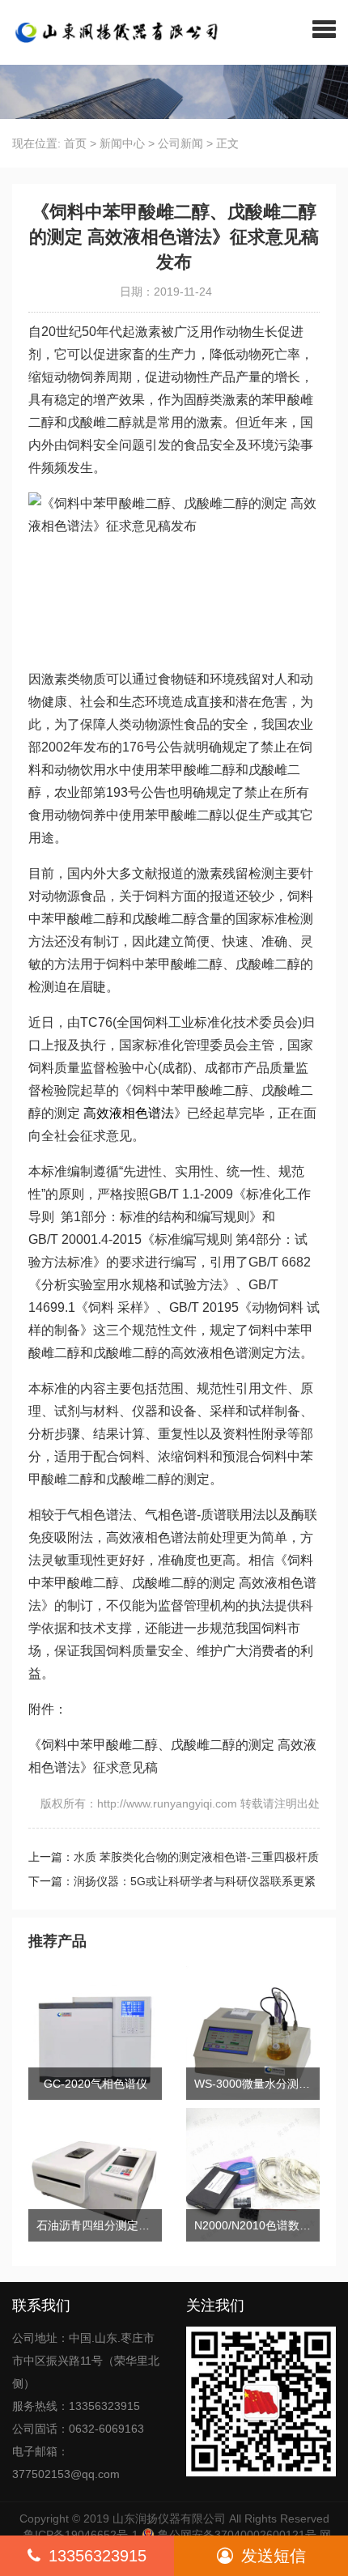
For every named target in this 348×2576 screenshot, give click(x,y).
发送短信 (274, 2556)
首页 (75, 143)
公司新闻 (180, 143)
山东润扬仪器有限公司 (169, 2519)
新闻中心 (122, 143)
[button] (324, 28)
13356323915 (98, 2556)
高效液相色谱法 (129, 1113)
